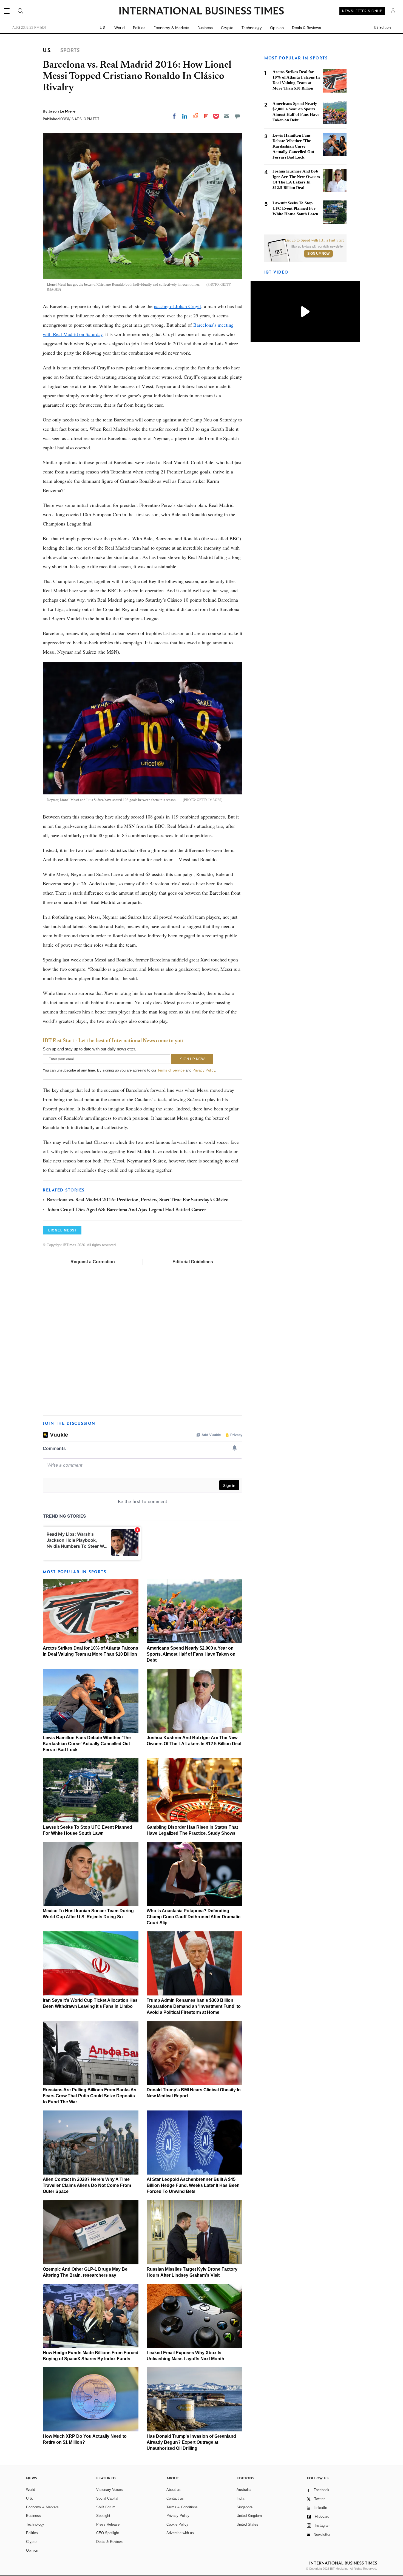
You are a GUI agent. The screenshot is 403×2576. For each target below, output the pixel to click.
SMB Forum (106, 2507)
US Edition (382, 28)
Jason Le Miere (62, 111)
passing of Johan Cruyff (178, 306)
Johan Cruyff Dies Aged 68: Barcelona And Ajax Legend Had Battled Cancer (127, 1210)
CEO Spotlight (108, 2533)
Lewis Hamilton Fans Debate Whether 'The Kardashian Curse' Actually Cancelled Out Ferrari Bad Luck (87, 1744)
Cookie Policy (177, 2524)
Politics (139, 28)
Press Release (108, 2524)
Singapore (245, 2507)
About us (174, 2490)
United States (247, 2524)
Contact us (175, 2498)
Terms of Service (171, 1070)
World (120, 28)
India (240, 2498)
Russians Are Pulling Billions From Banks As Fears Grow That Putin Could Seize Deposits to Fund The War (90, 2096)
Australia (244, 2490)
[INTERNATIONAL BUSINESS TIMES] (201, 12)
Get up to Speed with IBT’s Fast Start (314, 240)
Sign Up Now (318, 254)
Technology (252, 28)
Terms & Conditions (182, 2507)
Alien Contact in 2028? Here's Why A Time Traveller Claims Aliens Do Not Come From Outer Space (87, 2185)
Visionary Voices (110, 2490)
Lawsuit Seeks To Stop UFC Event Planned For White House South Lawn (295, 208)
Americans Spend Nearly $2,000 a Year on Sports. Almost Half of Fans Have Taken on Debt (191, 1654)
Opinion (277, 28)
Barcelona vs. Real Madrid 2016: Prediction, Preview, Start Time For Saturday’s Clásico (138, 1200)
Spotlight (103, 2516)
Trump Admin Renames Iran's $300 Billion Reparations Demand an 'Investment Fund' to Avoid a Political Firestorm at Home (194, 2006)
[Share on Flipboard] (206, 116)
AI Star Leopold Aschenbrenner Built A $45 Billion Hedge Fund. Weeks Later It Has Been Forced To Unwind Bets (193, 2185)
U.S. (103, 28)
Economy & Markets (171, 28)
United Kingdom (249, 2516)
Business (205, 28)
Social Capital (107, 2498)
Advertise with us (180, 2533)
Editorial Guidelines (193, 1262)
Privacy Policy (204, 1070)
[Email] (227, 116)
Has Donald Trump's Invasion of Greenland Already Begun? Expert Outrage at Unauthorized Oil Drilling (191, 2442)
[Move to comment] (237, 116)
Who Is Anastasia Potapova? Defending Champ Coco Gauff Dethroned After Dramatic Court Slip (194, 1917)
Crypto (227, 28)
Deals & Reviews (306, 28)
